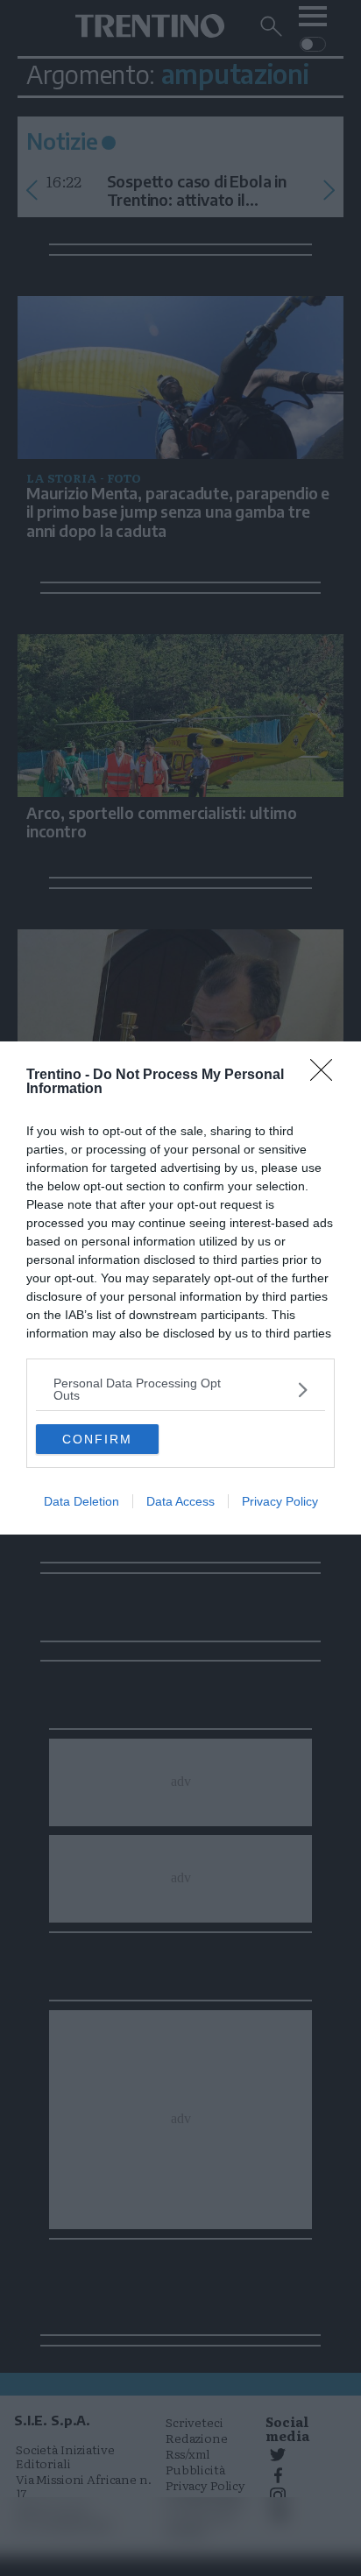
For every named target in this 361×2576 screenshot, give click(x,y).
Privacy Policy (280, 1501)
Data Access (180, 1501)
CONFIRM (97, 1439)
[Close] (327, 1076)
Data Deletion (81, 1501)
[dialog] (180, 1288)
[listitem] (180, 1389)
